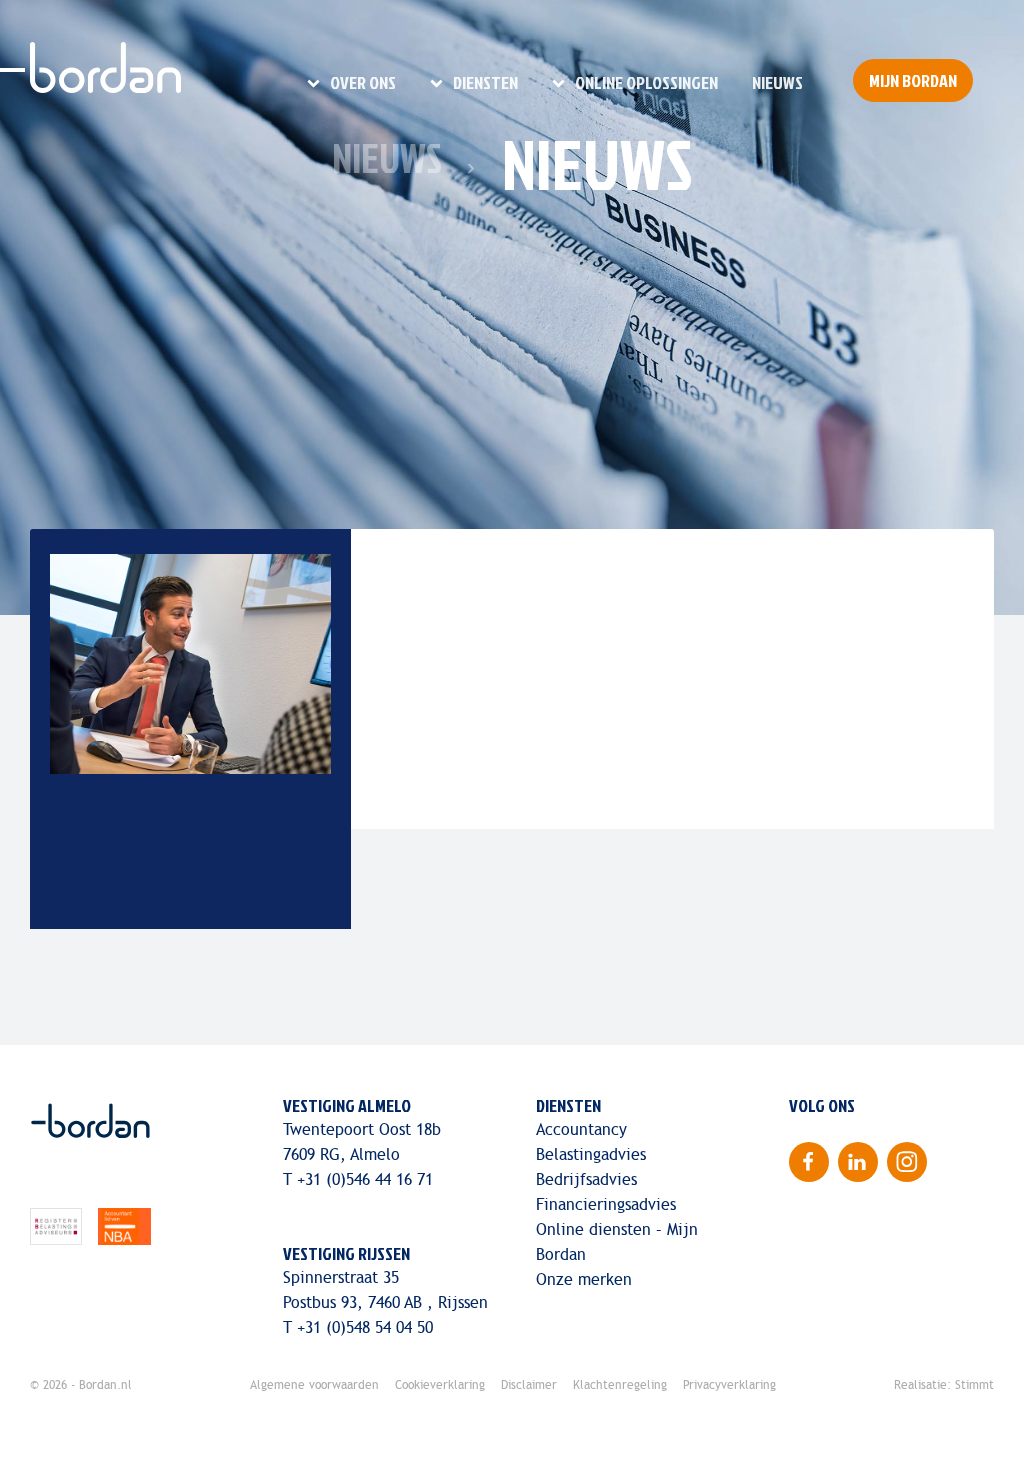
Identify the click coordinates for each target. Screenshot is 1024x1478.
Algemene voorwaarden (314, 1385)
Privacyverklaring (729, 1385)
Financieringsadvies (606, 1205)
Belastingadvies (591, 1155)
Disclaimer (529, 1385)
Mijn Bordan (913, 80)
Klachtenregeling (620, 1385)
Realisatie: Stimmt (944, 1385)
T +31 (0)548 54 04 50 (358, 1328)
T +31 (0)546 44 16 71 (358, 1180)
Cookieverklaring (440, 1385)
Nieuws (777, 82)
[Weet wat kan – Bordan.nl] (105, 71)
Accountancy (581, 1130)
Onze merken (584, 1280)
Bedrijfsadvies (586, 1180)
